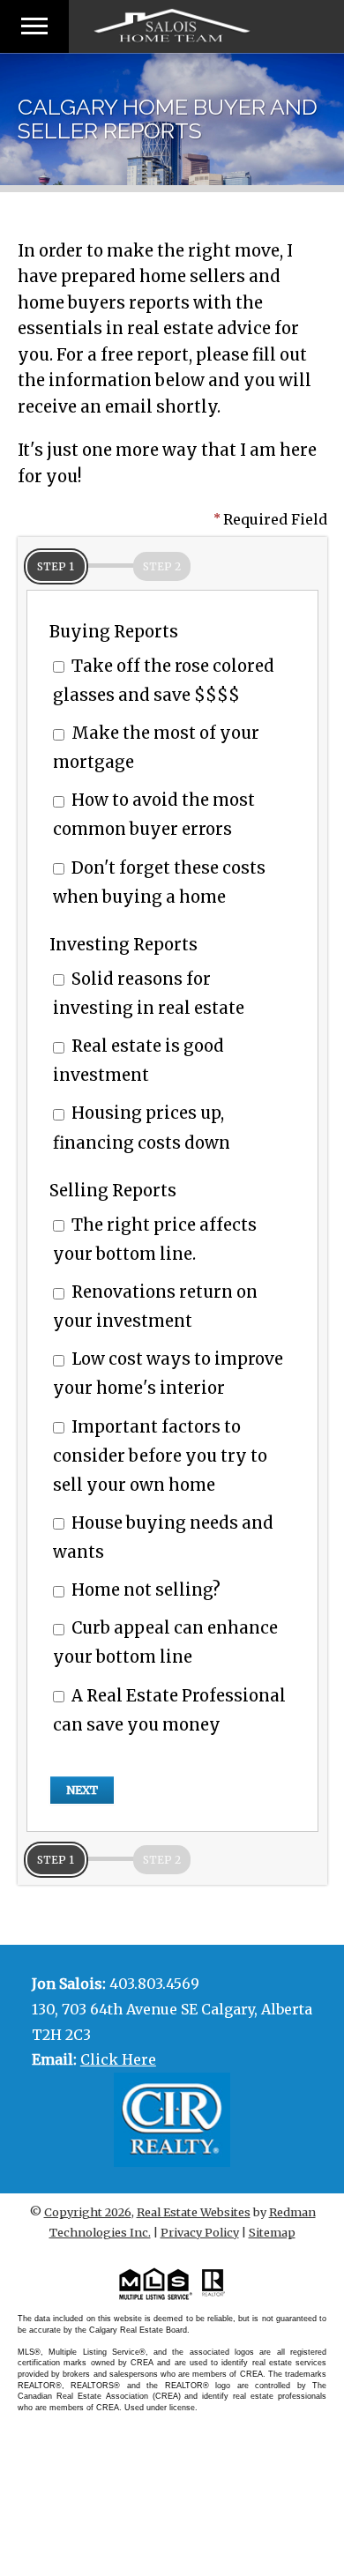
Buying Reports (114, 632)
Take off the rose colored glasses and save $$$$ (164, 681)
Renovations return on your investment (155, 1307)
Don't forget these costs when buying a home (159, 882)
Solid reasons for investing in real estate (149, 994)
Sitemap (272, 2232)
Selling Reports (113, 1191)
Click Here (118, 2059)
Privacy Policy (200, 2232)
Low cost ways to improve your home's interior (168, 1374)
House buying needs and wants (163, 1537)
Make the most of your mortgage (156, 748)
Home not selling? (144, 1590)
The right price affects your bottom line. (155, 1240)
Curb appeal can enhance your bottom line (165, 1642)
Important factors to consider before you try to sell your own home (160, 1456)
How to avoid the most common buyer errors (154, 815)
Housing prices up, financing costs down (142, 1128)
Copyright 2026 (88, 2212)
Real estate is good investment (138, 1061)
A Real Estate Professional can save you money (169, 1710)
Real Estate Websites (194, 2212)
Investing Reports (123, 945)
